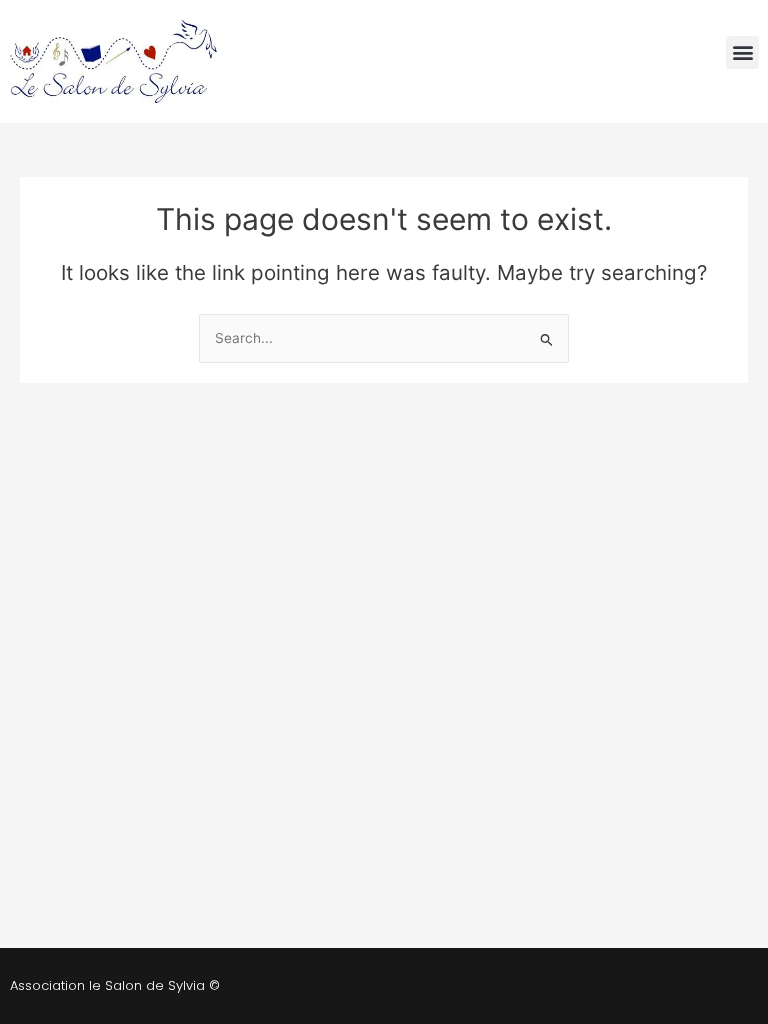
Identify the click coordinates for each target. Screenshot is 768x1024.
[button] (742, 52)
